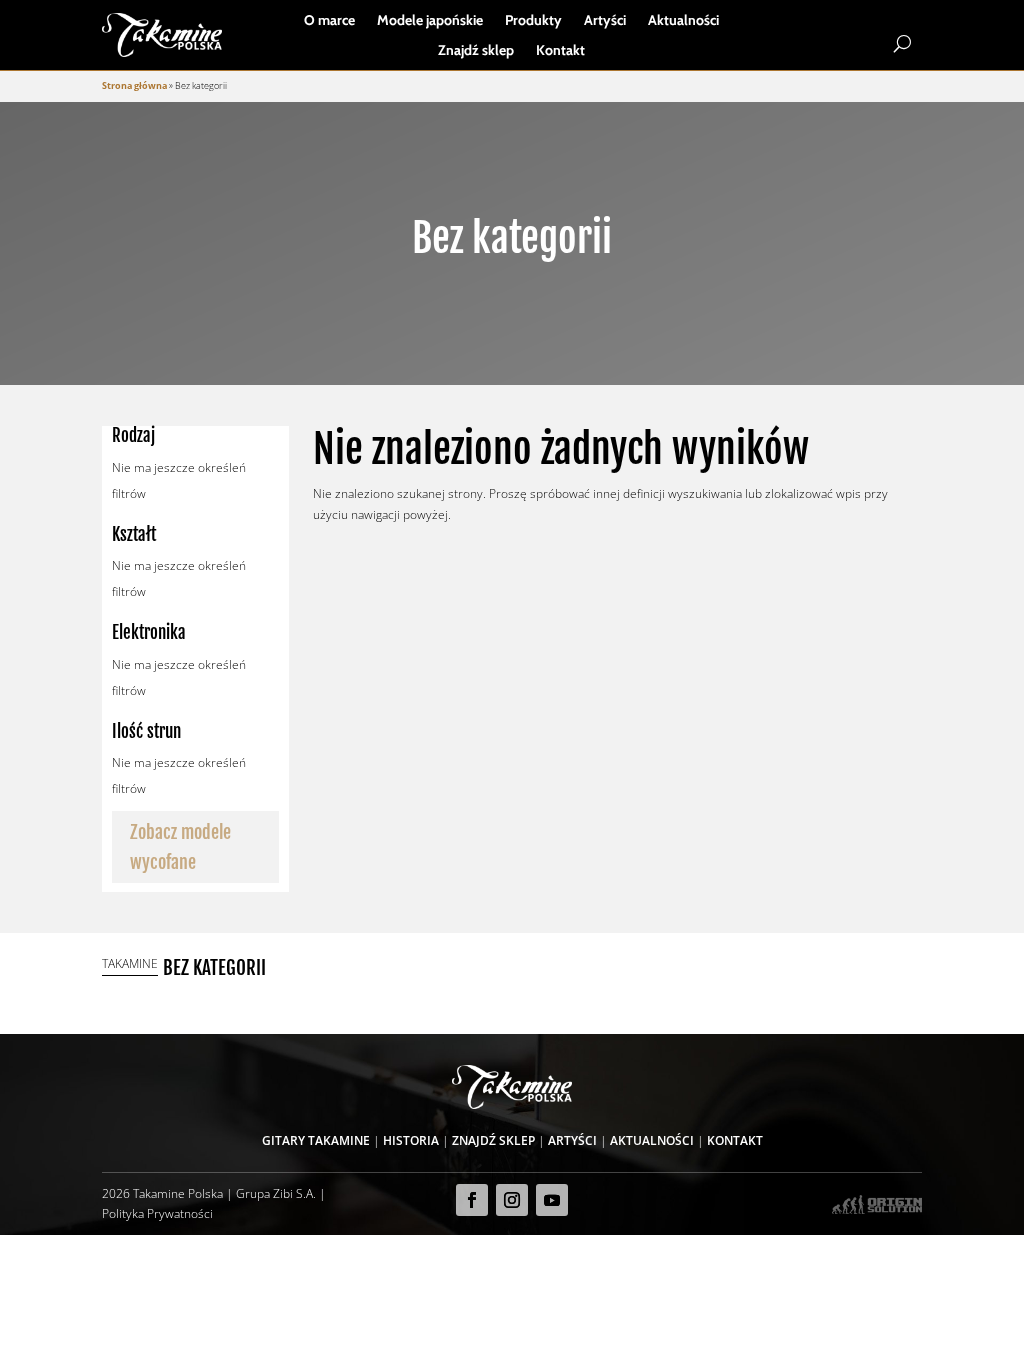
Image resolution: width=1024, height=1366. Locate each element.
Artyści (605, 21)
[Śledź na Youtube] (552, 1200)
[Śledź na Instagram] (512, 1200)
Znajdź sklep (476, 51)
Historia (411, 1140)
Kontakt (560, 51)
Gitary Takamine (316, 1140)
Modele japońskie (430, 21)
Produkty (533, 21)
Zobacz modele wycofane (180, 847)
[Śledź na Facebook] (472, 1200)
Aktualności (683, 21)
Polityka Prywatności (157, 1213)
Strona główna (134, 85)
